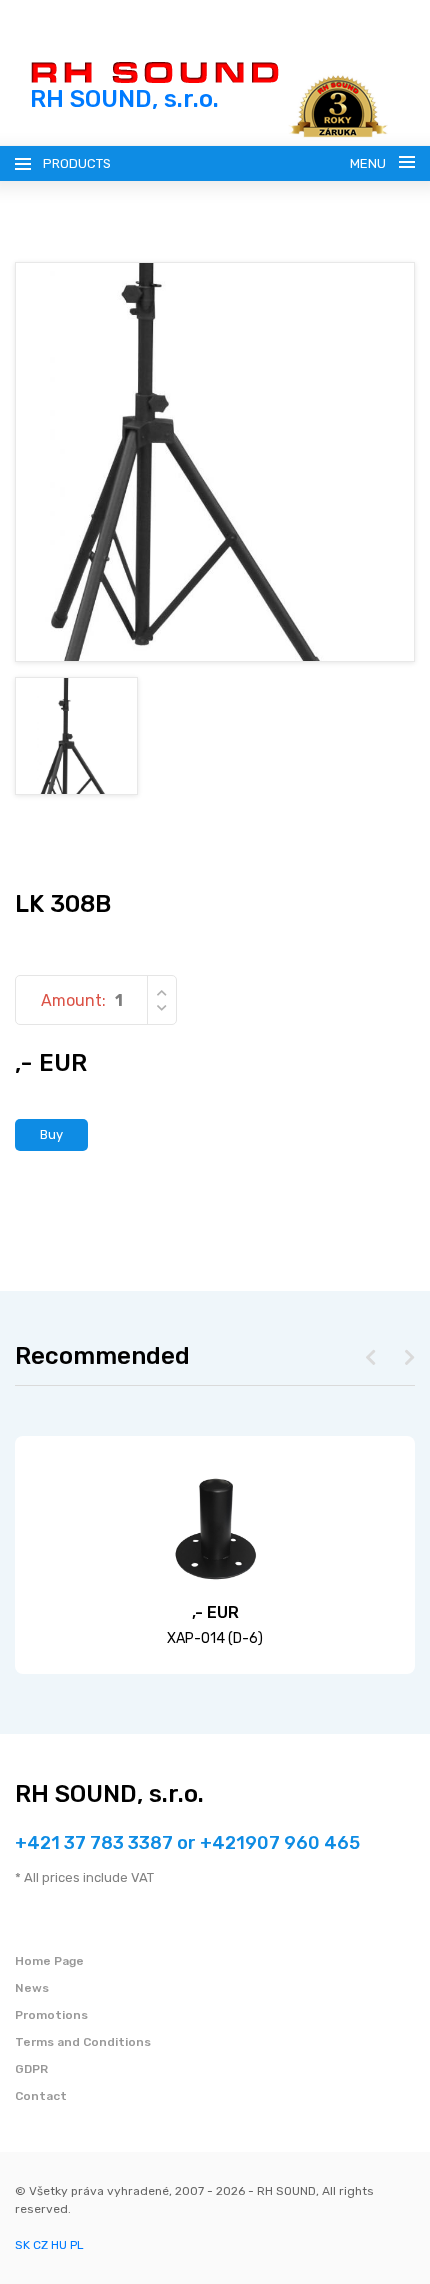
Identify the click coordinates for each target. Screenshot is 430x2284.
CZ (40, 2245)
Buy (51, 1134)
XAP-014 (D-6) (215, 1638)
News (32, 1988)
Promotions (51, 2015)
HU (59, 2245)
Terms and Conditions (83, 2042)
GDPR (31, 2069)
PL (77, 2245)
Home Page (49, 1961)
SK (22, 2245)
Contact (41, 2096)
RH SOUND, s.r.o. (109, 1794)
